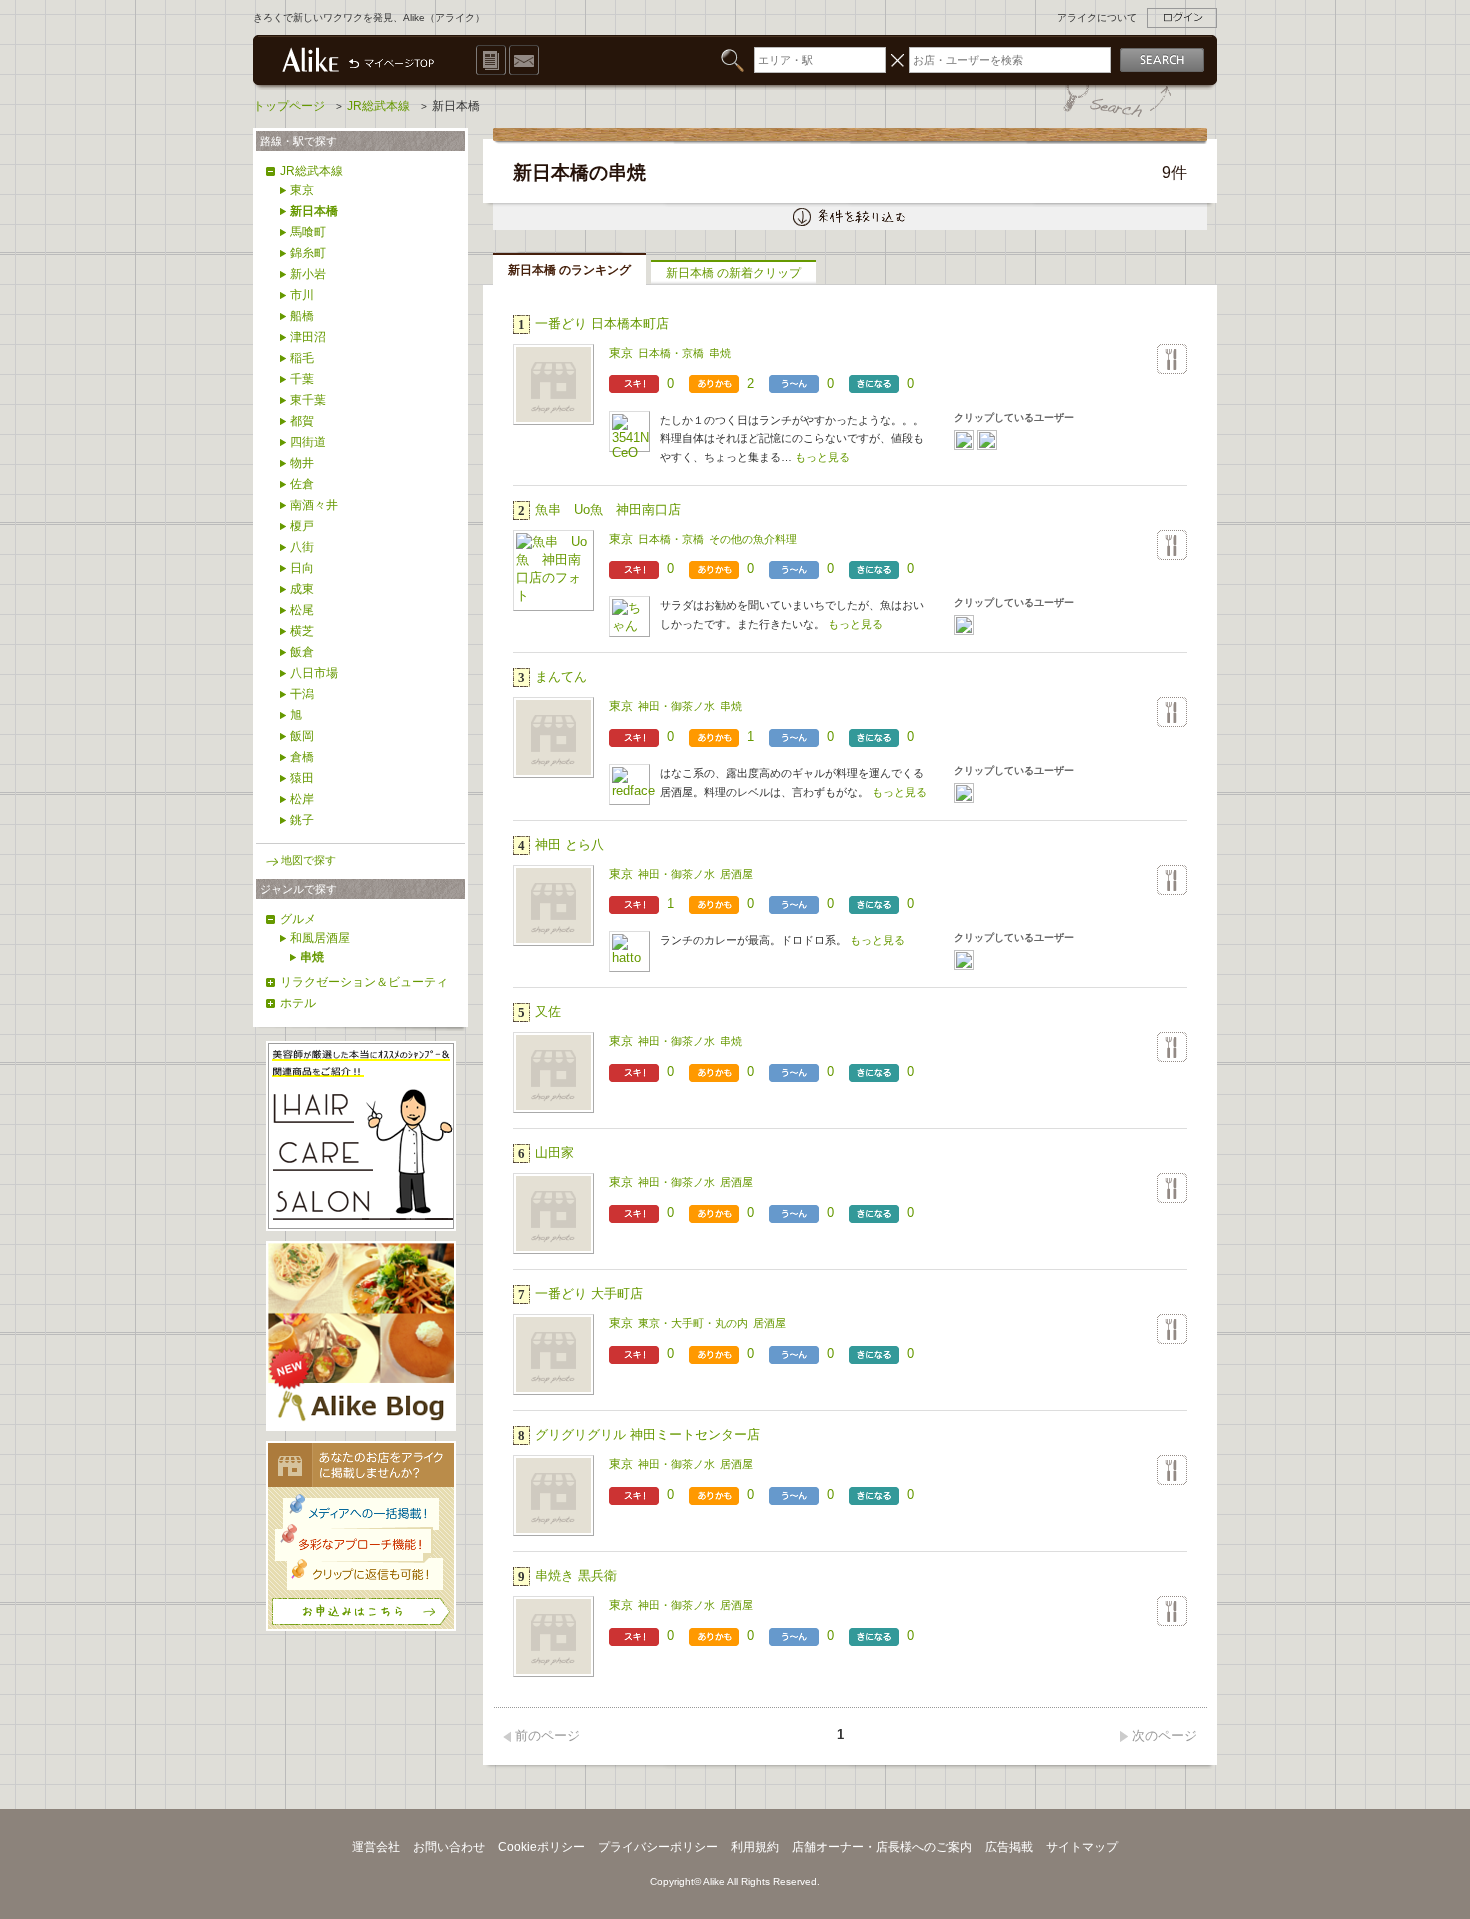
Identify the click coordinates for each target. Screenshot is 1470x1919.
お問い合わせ (449, 1847)
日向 (302, 568)
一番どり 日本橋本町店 (602, 323)
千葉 (302, 379)
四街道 (308, 442)
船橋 (302, 316)
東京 (621, 353)
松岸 (302, 799)
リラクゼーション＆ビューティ (364, 982)
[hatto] (964, 960)
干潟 (302, 694)
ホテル (298, 1003)
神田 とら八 (569, 844)
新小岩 (308, 274)
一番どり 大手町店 (589, 1293)
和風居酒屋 (320, 938)
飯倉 (302, 652)
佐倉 (302, 484)
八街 (302, 547)
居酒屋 (736, 874)
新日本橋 (314, 211)
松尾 (302, 610)
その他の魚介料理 (753, 539)
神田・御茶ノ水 (676, 706)
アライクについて (1097, 17)
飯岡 (302, 736)
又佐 (548, 1011)
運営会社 (376, 1847)
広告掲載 (1009, 1847)
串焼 (720, 353)
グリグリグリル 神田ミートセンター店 (647, 1434)
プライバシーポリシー (658, 1847)
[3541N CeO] (964, 440)
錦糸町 (308, 253)
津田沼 (308, 337)
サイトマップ (1082, 1847)
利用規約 (755, 1847)
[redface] (964, 793)
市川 (302, 295)
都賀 (302, 421)
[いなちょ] (987, 440)
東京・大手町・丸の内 (693, 1323)
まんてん (561, 676)
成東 (302, 589)
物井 (302, 463)
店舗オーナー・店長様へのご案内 (882, 1847)
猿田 (302, 778)
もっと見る (822, 457)
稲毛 (302, 358)
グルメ (298, 919)
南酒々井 (314, 505)
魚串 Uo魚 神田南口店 (608, 509)
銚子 (302, 820)
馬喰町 (308, 232)
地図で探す (308, 860)
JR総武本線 (311, 171)
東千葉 (308, 400)
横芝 (302, 631)
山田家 (554, 1152)
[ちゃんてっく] (964, 625)
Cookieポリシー (541, 1847)
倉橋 (302, 757)
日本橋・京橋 (671, 353)
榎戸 (302, 526)
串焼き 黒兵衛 (576, 1575)
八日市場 (314, 673)
